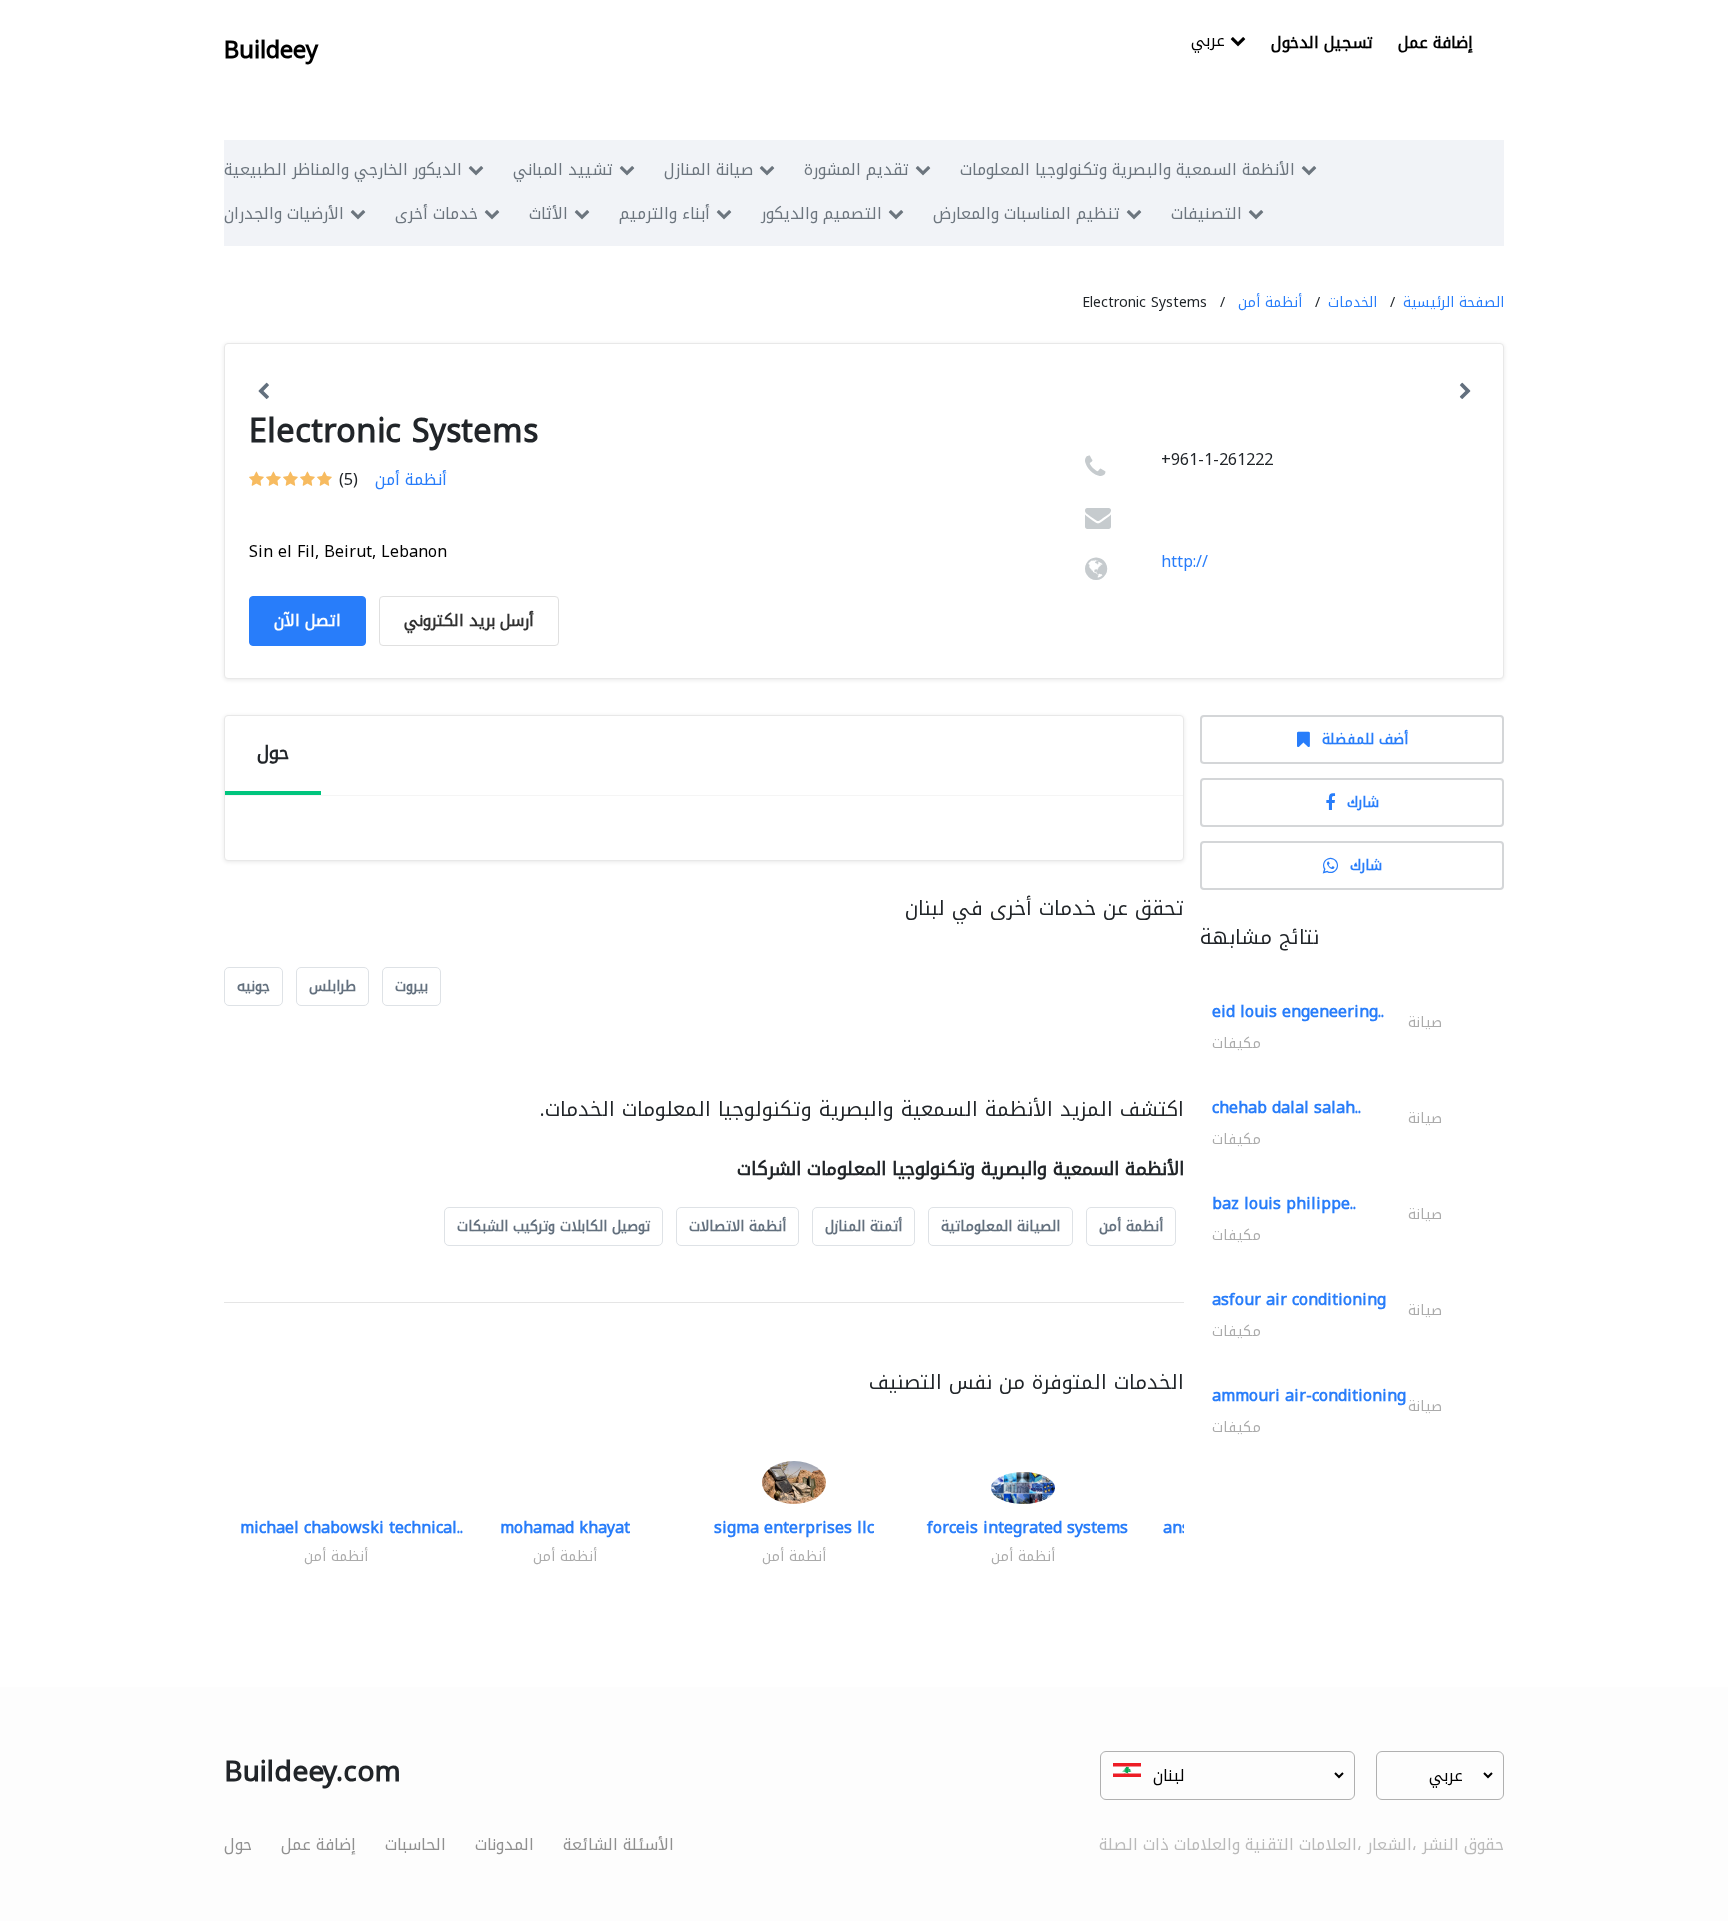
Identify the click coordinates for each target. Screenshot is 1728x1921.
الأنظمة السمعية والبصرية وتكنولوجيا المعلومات (1127, 169)
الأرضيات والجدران (284, 213)
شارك (1363, 802)
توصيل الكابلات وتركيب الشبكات (553, 1226)
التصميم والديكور (821, 213)
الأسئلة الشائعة (618, 1844)
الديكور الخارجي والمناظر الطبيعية (343, 169)
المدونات (504, 1844)
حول (238, 1844)
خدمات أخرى (436, 213)
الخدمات (1352, 302)
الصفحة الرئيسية (1453, 302)
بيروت (411, 986)
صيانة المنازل (708, 169)
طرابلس (332, 986)
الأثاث (548, 213)
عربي (1210, 42)
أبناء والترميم (664, 213)
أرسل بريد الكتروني (469, 620)
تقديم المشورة (856, 169)
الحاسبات (415, 1844)
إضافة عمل (1435, 42)
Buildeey (271, 50)
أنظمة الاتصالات (737, 1226)
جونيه (253, 986)
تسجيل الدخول (1322, 42)
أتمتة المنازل (863, 1226)
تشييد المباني (563, 169)
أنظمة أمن (1270, 302)
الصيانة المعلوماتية (1000, 1226)
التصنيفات (1206, 213)
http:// (1184, 561)
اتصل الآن (307, 620)
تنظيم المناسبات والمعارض (1026, 213)
